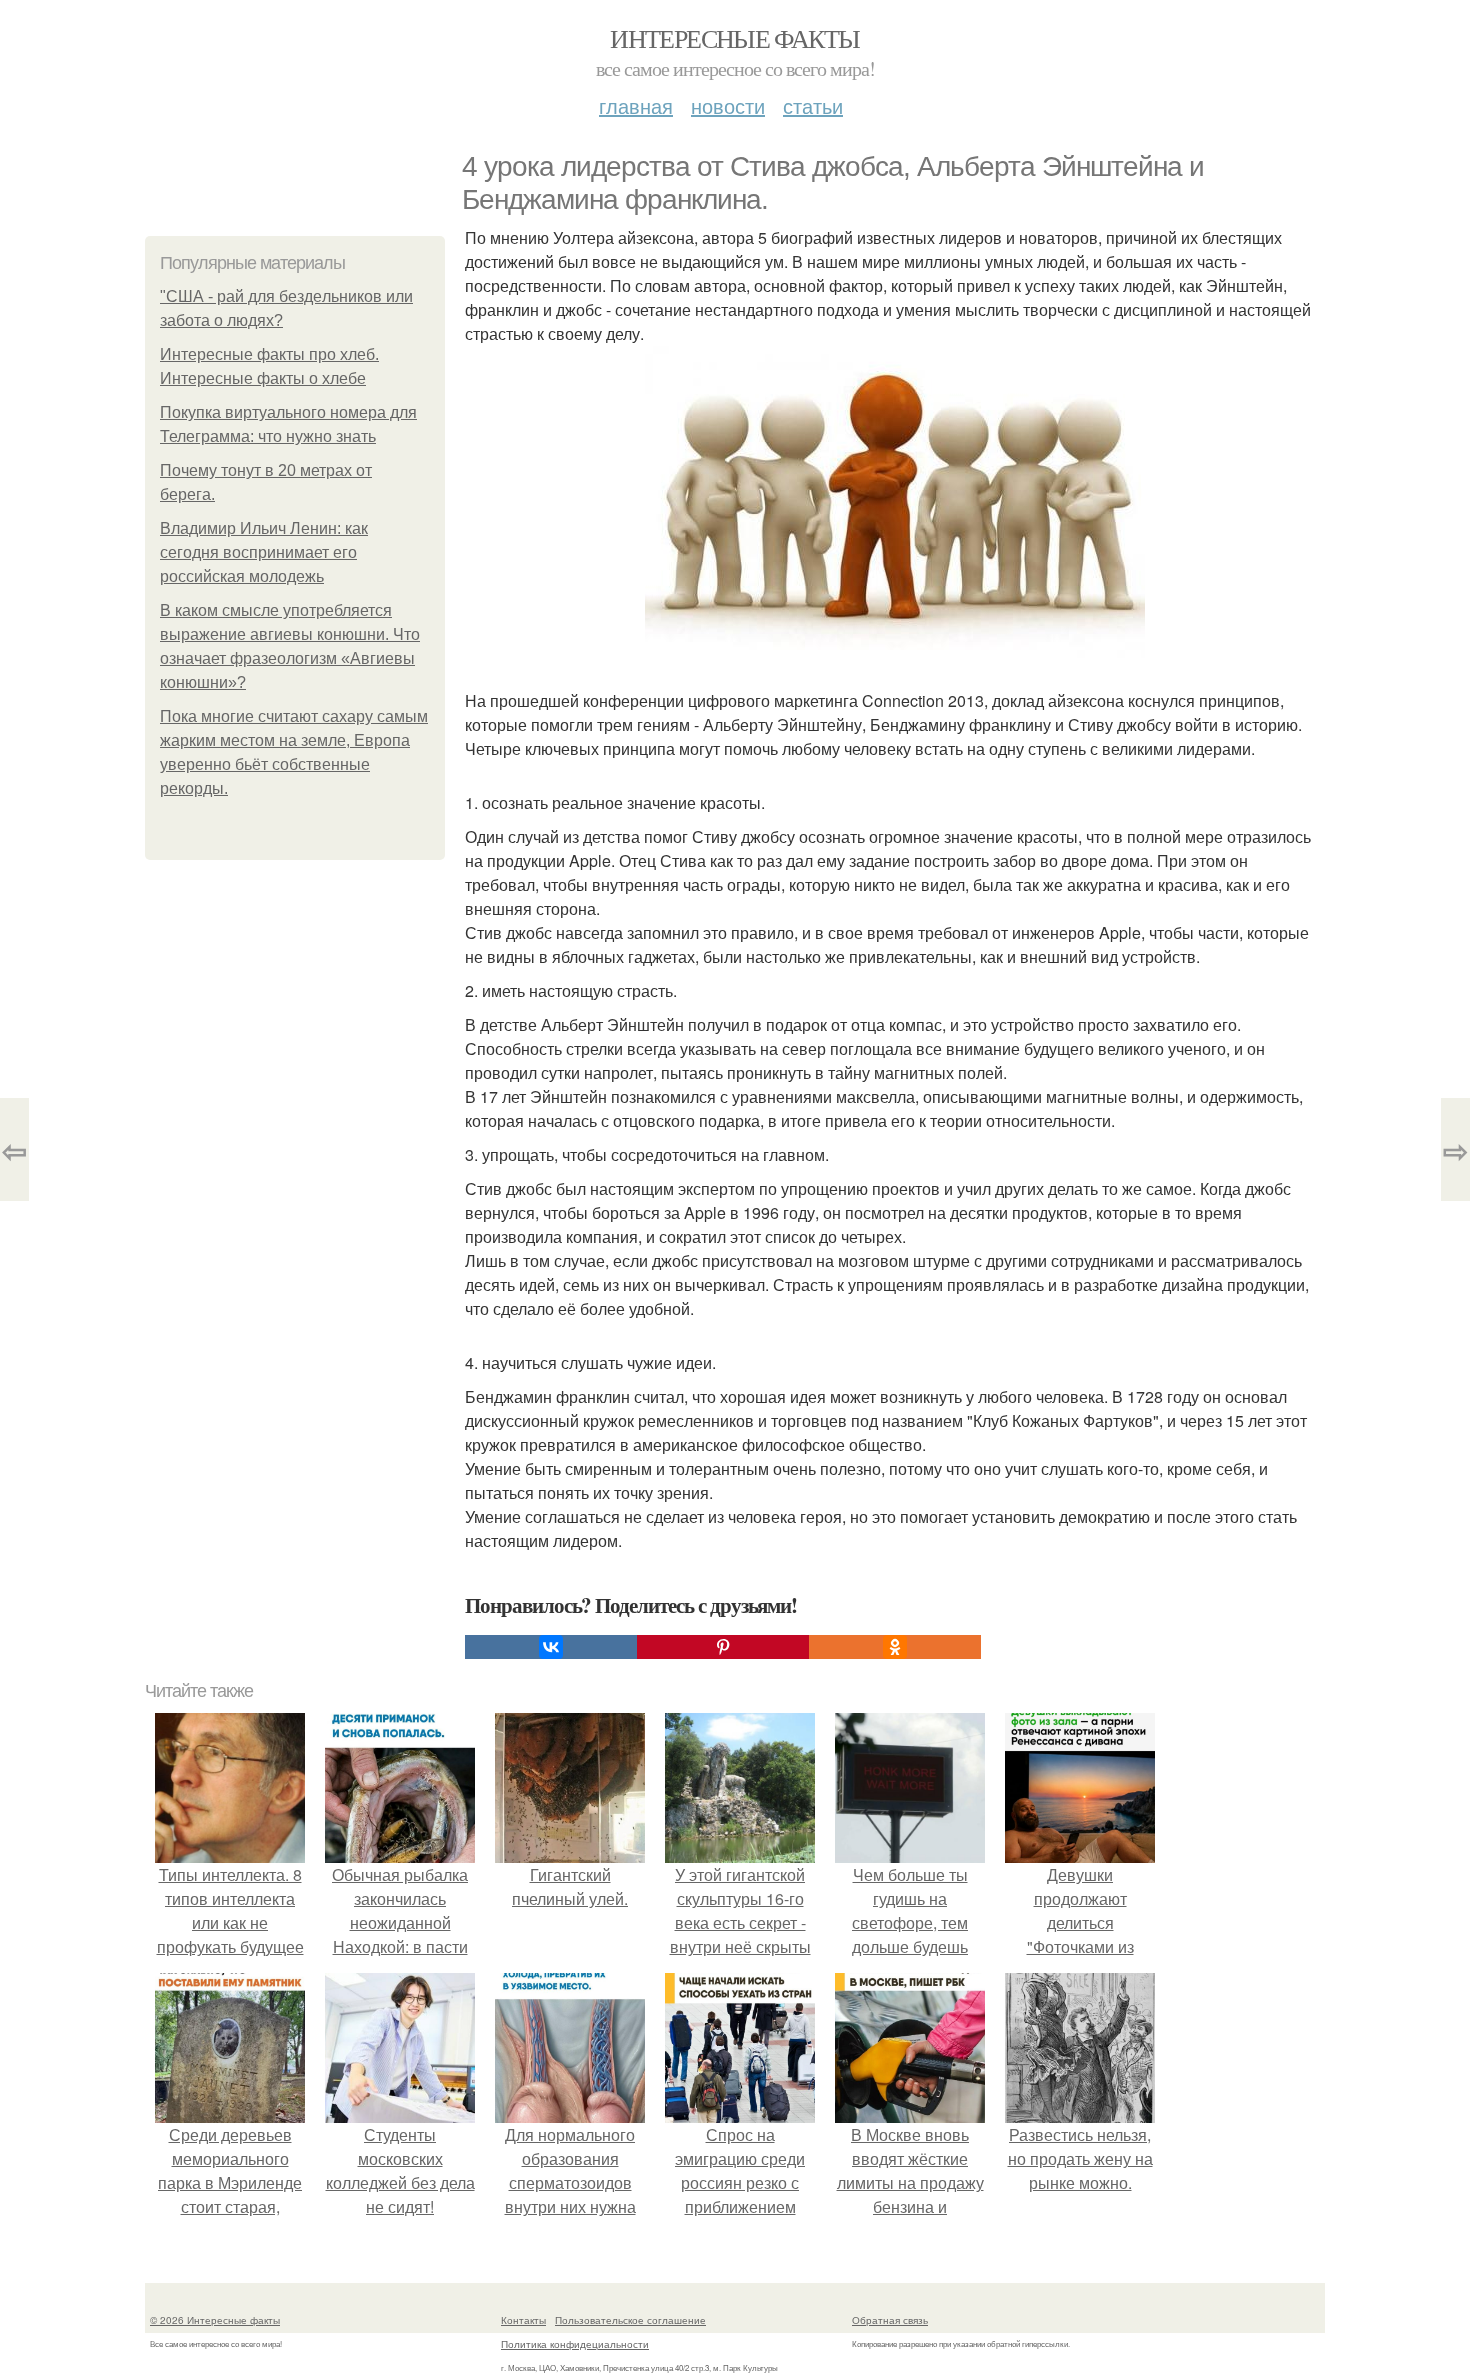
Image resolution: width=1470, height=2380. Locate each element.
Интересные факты (734, 38)
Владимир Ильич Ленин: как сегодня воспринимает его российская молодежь (264, 552)
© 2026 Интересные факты (215, 2320)
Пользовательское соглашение (630, 2320)
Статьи (813, 105)
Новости (728, 105)
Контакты (523, 2320)
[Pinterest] (723, 1647)
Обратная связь (890, 2320)
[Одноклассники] (895, 1647)
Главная (636, 105)
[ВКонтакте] (551, 1647)
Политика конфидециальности (575, 2344)
